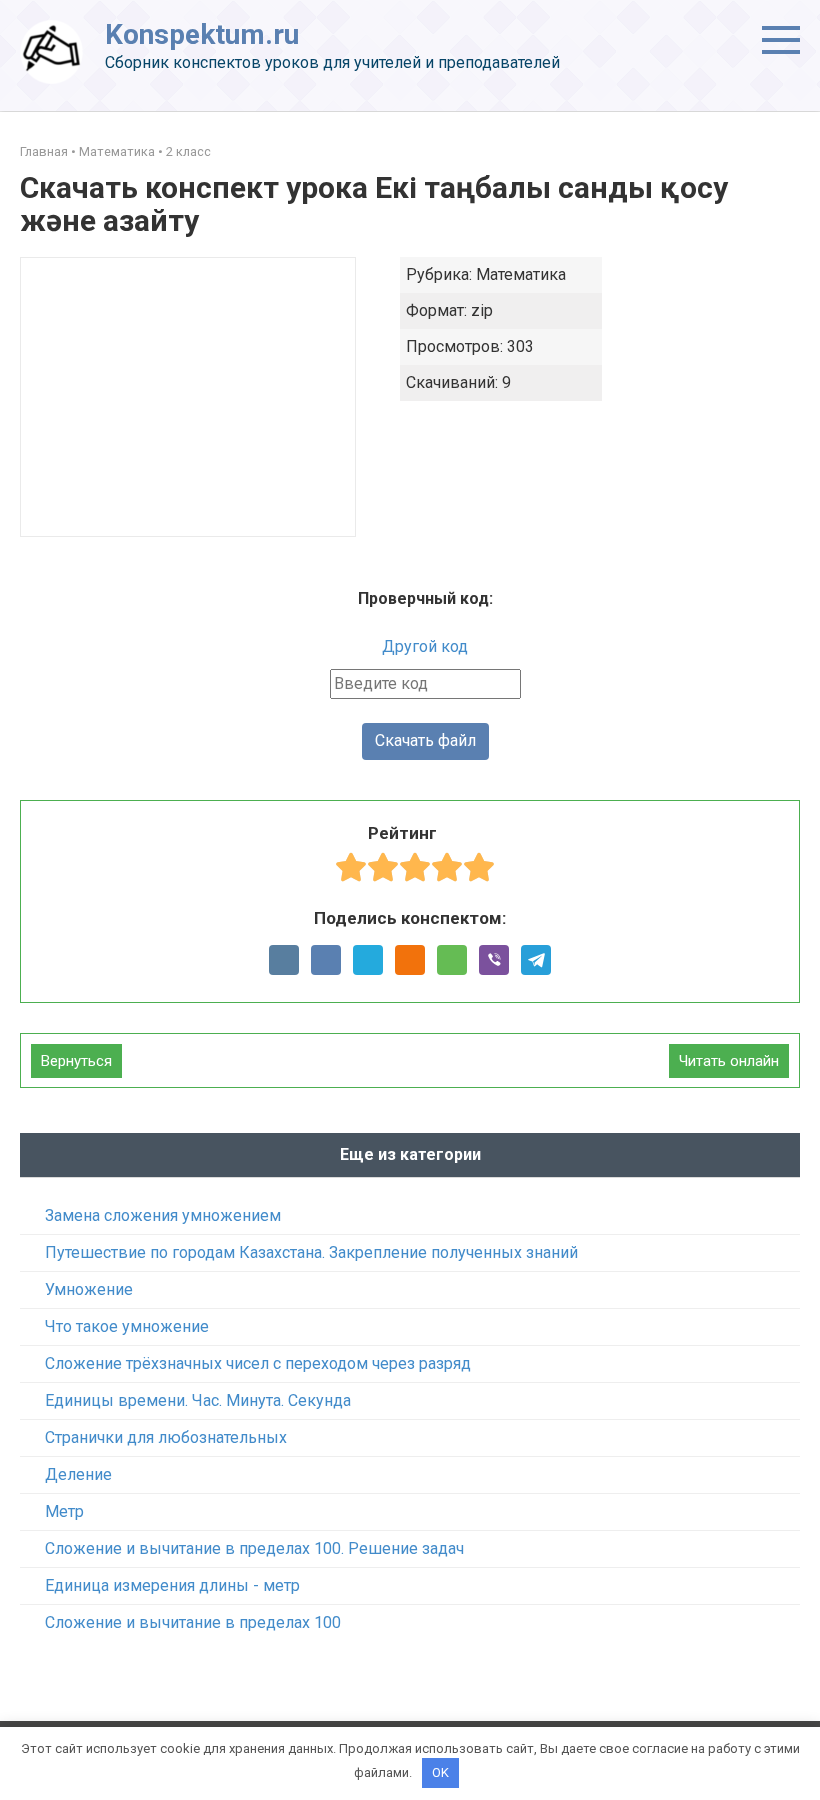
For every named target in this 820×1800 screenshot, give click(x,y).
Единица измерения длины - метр (172, 1585)
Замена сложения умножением (163, 1215)
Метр (64, 1511)
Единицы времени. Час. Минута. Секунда (198, 1400)
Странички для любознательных (166, 1437)
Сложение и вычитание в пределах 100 (193, 1622)
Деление (78, 1474)
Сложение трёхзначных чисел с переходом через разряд (258, 1363)
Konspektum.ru (202, 34)
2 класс (188, 151)
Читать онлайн (729, 1061)
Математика (117, 151)
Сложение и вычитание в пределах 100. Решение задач (254, 1548)
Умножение (89, 1289)
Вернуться (76, 1061)
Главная (44, 151)
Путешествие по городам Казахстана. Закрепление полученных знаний (311, 1252)
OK (440, 1772)
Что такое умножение (127, 1326)
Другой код (425, 646)
